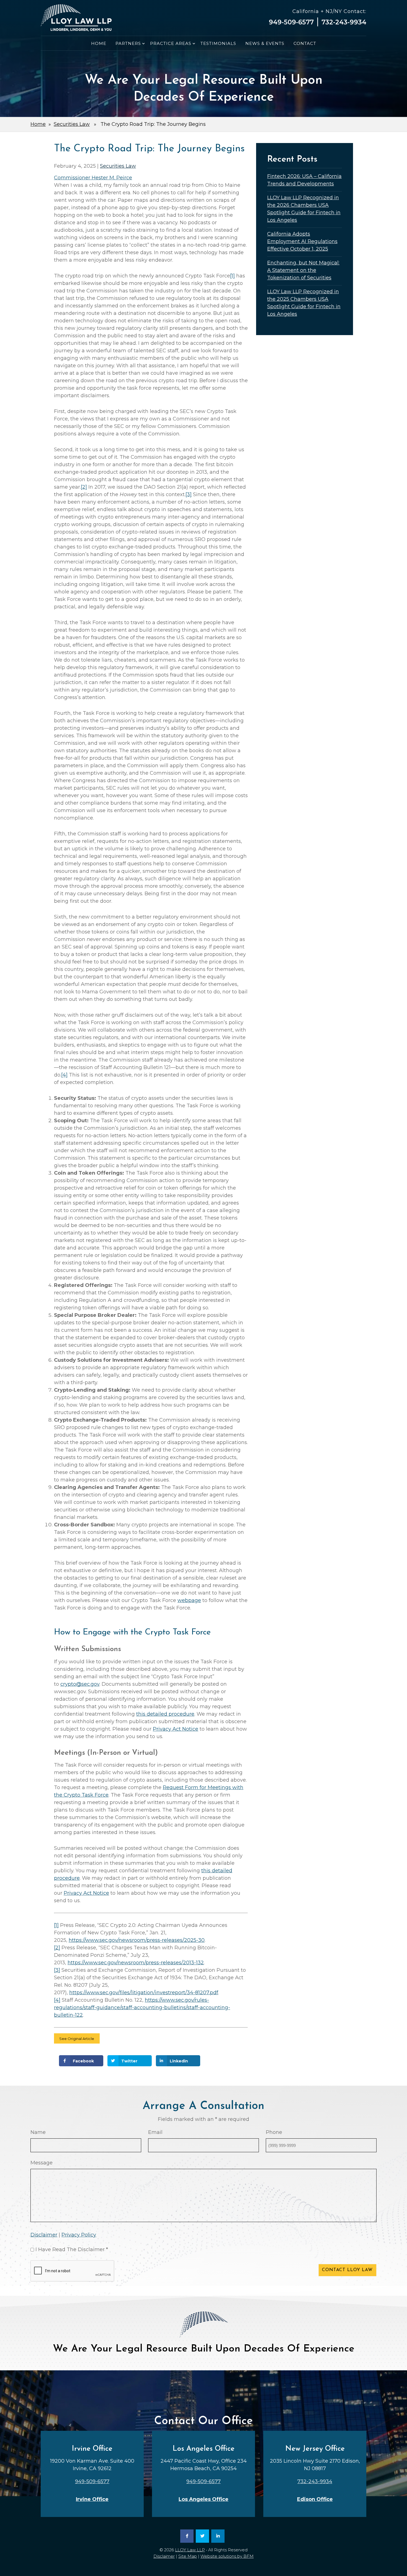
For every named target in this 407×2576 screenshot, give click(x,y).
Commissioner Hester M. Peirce (93, 178)
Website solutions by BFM (227, 2556)
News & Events (265, 43)
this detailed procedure (165, 1714)
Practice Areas (171, 43)
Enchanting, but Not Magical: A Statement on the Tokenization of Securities (303, 270)
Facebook (83, 2061)
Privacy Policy (79, 2235)
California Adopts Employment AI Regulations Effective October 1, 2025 (302, 241)
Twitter (129, 2061)
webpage (189, 1600)
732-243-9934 (344, 22)
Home (99, 43)
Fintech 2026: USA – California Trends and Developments (304, 180)
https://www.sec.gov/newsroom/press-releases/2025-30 (137, 1940)
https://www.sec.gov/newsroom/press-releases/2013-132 (136, 1963)
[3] (189, 494)
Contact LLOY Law (347, 2270)
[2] (84, 487)
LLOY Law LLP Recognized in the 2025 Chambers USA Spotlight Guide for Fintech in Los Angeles (304, 303)
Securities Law (72, 124)
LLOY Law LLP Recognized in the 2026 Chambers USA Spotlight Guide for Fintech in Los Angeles (304, 209)
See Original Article (77, 2039)
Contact (305, 43)
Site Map (188, 2556)
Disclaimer (44, 2235)
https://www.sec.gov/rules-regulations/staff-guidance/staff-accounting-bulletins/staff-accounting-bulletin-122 (142, 2008)
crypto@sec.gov (80, 1684)
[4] (64, 1075)
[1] (232, 276)
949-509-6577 (291, 22)
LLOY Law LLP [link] (190, 2550)
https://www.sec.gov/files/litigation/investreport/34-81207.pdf (144, 1993)
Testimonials (218, 43)
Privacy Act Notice (176, 1729)
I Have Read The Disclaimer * (72, 2249)
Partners (128, 43)
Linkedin (179, 2061)
